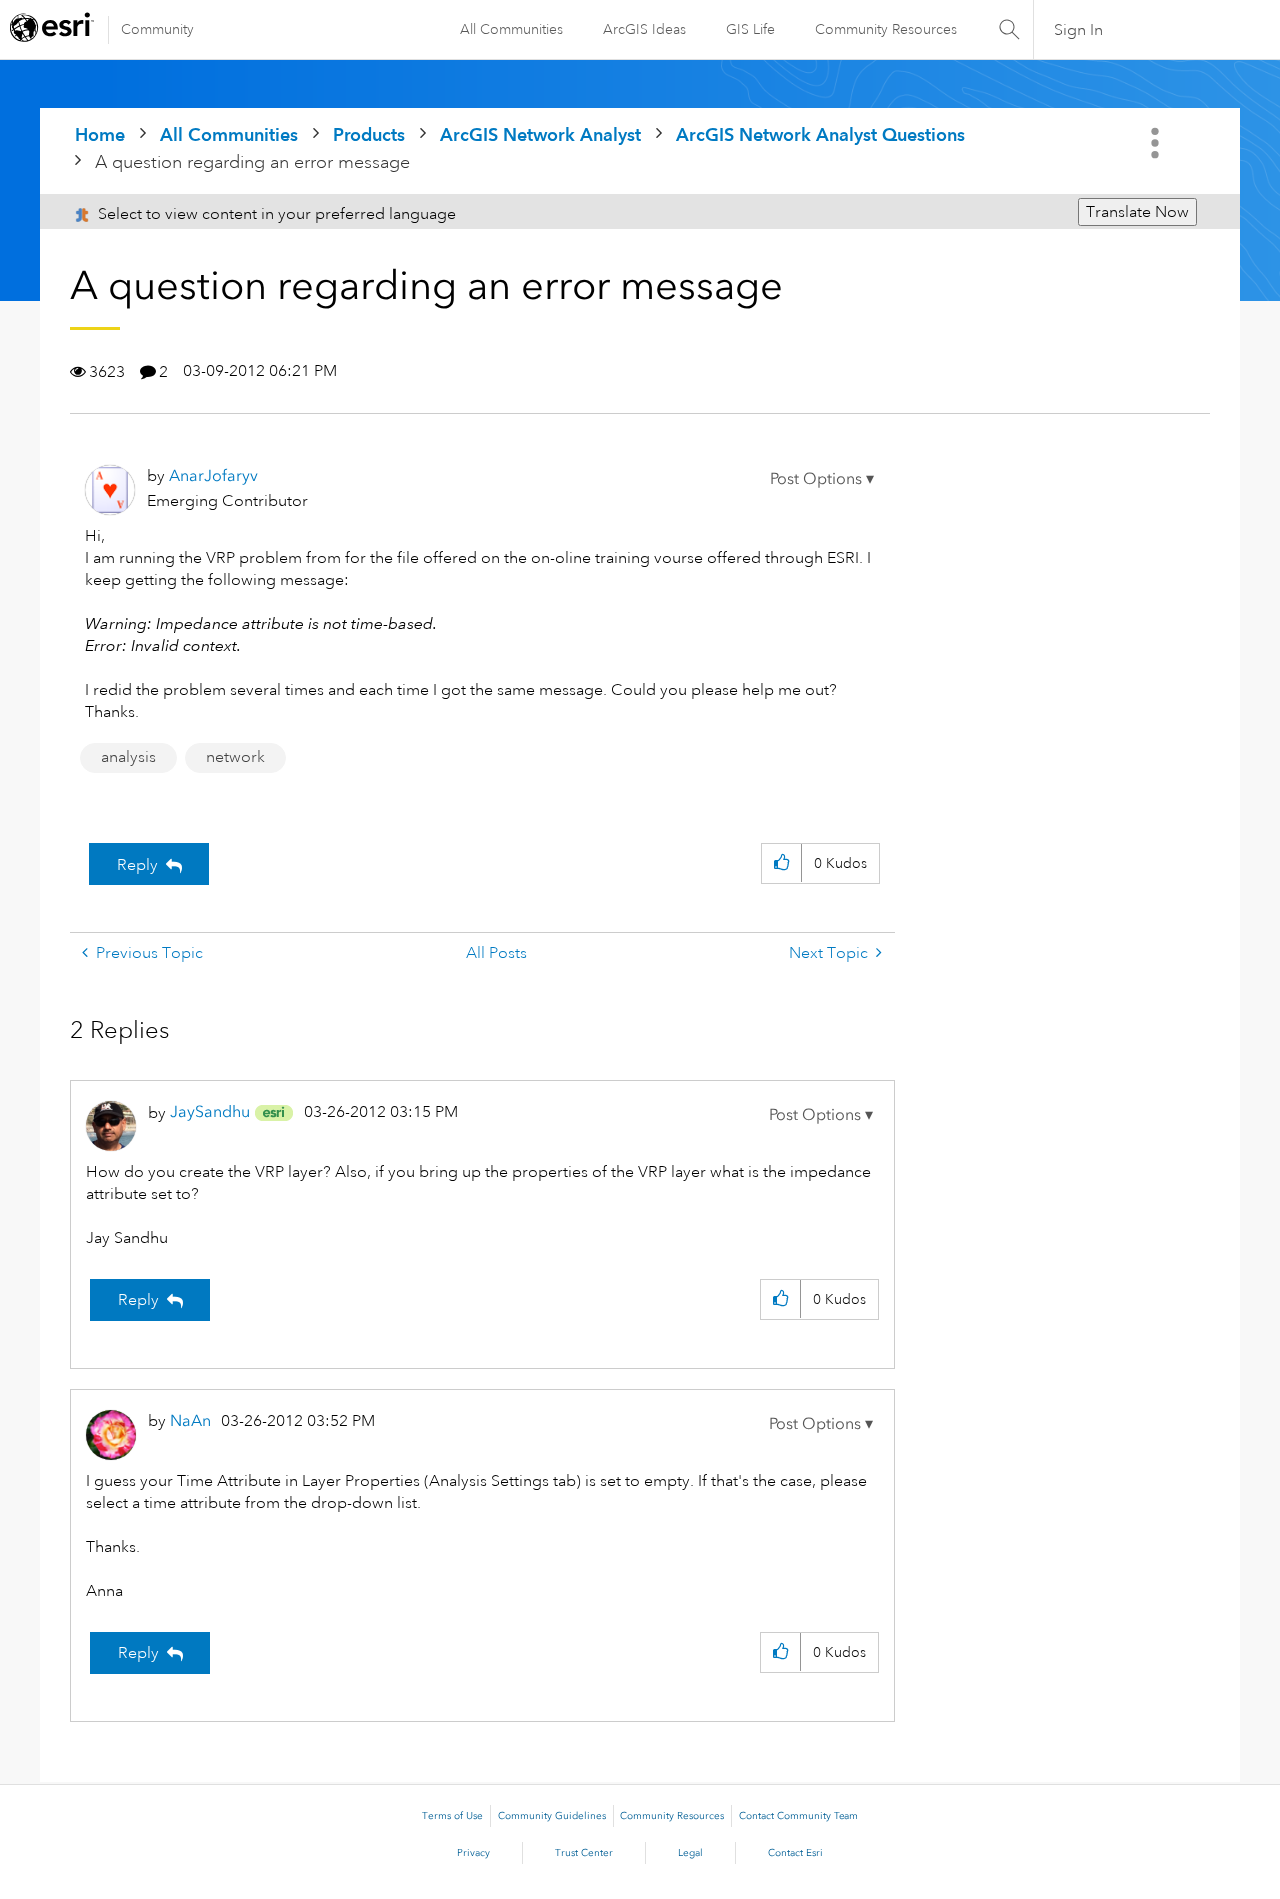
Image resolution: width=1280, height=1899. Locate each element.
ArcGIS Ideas (644, 29)
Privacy (473, 1853)
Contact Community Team (798, 1816)
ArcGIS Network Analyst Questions (820, 134)
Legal (690, 1853)
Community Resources (886, 29)
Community (157, 29)
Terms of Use (452, 1816)
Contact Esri (795, 1853)
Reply (137, 865)
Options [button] (1157, 143)
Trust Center (584, 1853)
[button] (822, 479)
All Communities (511, 29)
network (235, 757)
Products (369, 134)
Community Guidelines (552, 1816)
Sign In (1078, 30)
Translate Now (1137, 212)
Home (100, 134)
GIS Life (750, 29)
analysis (128, 757)
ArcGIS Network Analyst (540, 134)
